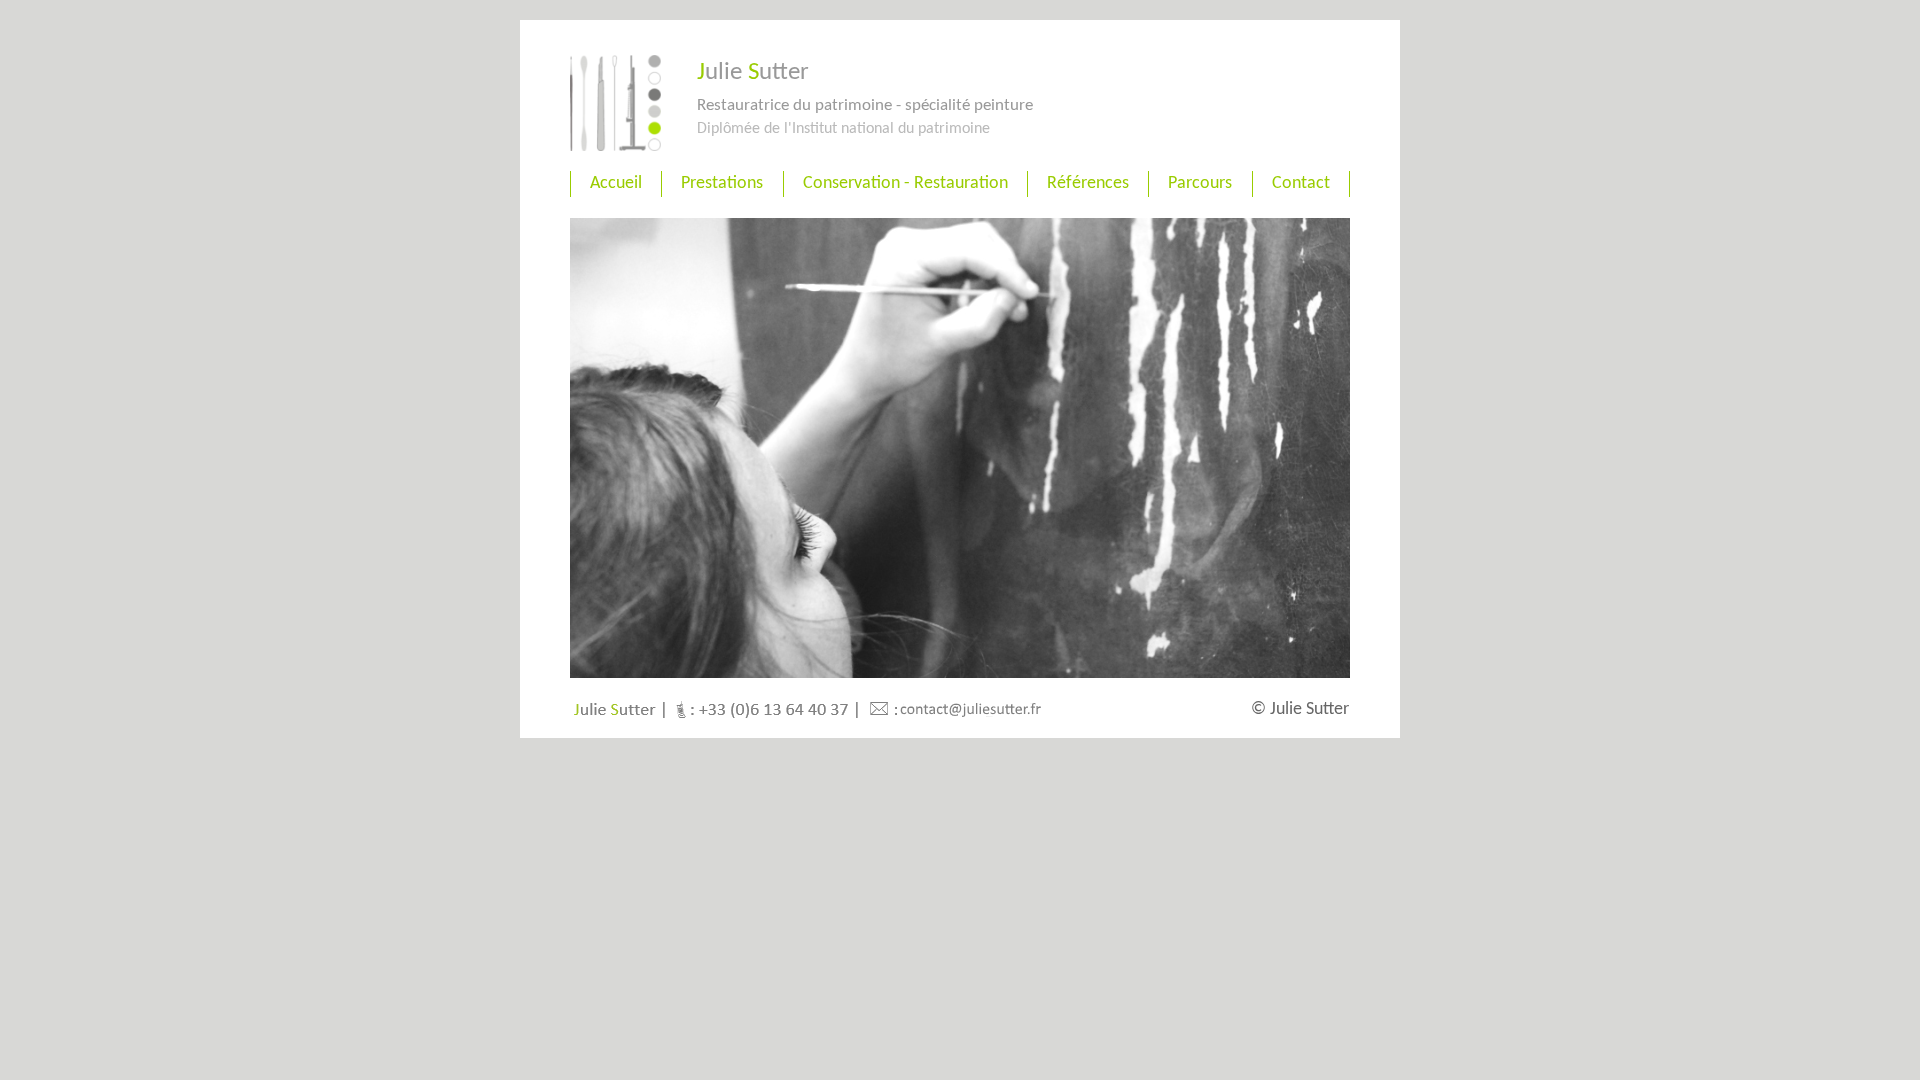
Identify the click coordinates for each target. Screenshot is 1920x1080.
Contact (1301, 183)
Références (1088, 183)
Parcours (1200, 183)
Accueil (616, 183)
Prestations (722, 183)
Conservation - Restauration (905, 183)
